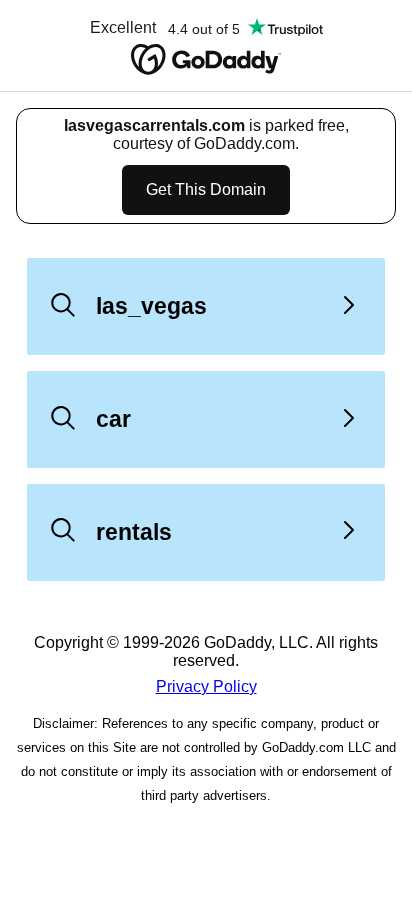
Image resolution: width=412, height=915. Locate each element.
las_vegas (151, 306)
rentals (134, 532)
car (113, 419)
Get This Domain (206, 189)
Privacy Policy (206, 686)
